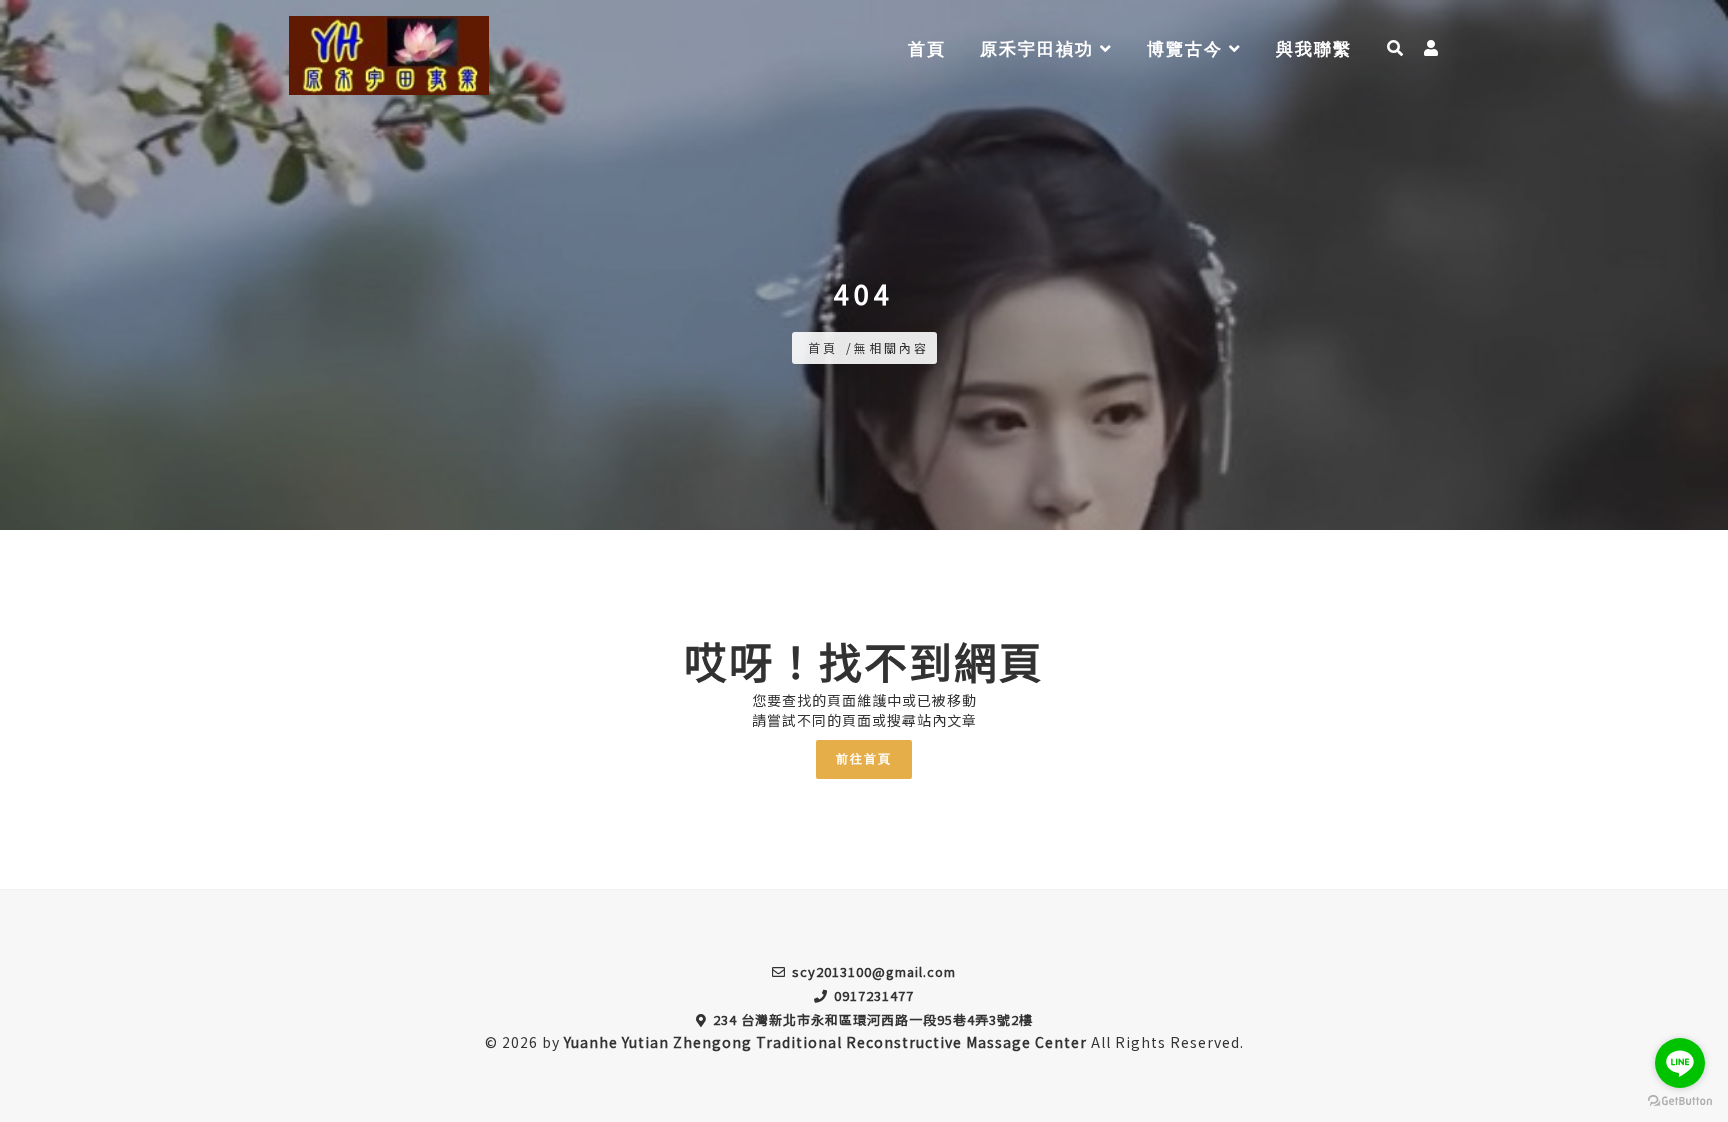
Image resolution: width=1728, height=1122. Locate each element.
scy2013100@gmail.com (874, 971)
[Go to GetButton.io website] (1680, 1101)
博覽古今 (1188, 49)
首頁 (927, 49)
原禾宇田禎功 (1040, 49)
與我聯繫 (1314, 49)
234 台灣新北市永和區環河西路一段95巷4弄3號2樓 (873, 1019)
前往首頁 (864, 759)
